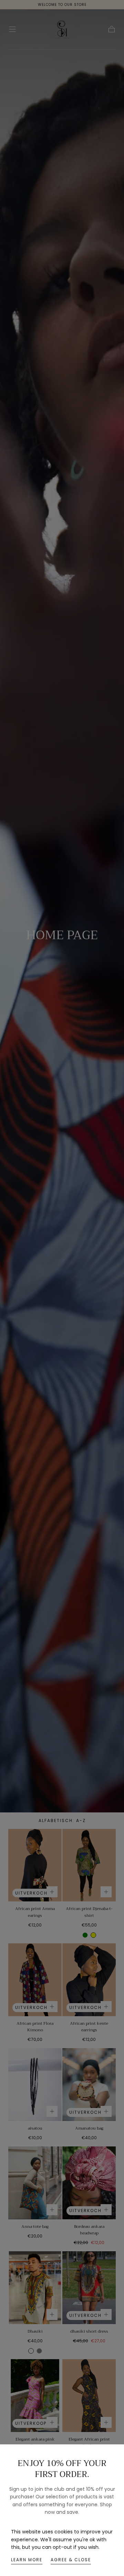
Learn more (27, 2560)
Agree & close (71, 2560)
